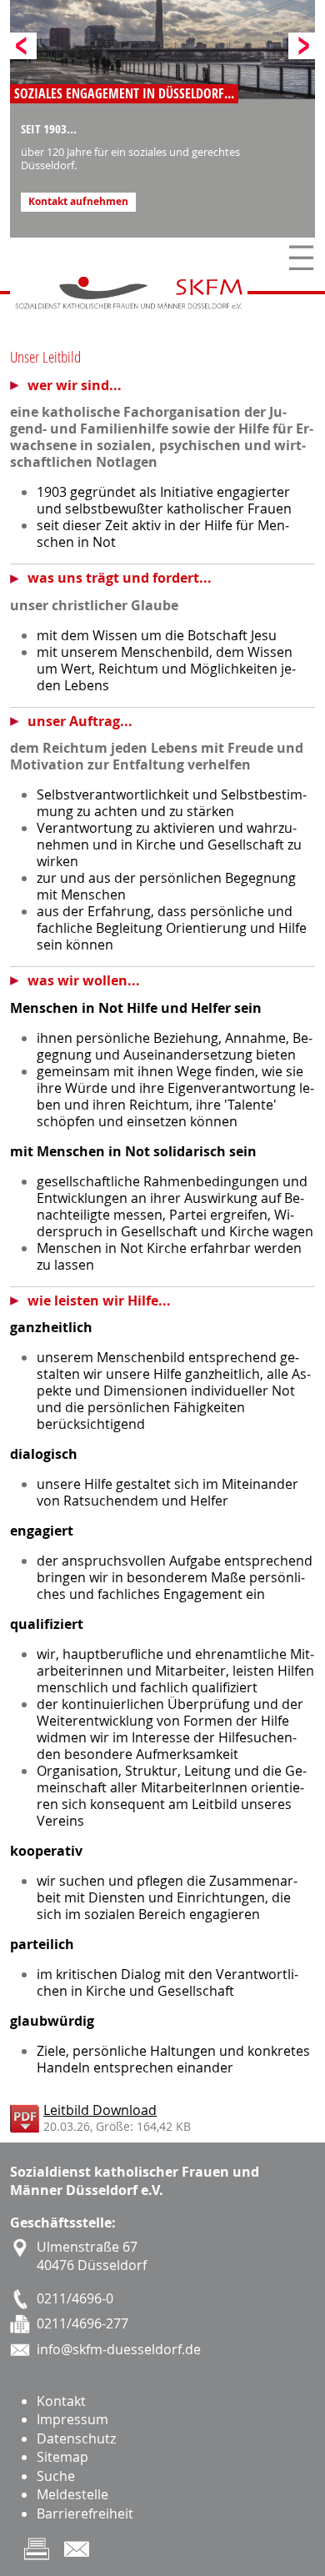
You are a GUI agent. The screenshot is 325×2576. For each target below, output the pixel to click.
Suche (56, 2476)
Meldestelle (72, 2494)
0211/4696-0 (75, 2298)
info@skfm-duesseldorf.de (119, 2349)
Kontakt (61, 2401)
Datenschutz (76, 2438)
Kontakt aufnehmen (78, 202)
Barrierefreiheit (85, 2513)
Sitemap (62, 2457)
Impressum (72, 2419)
